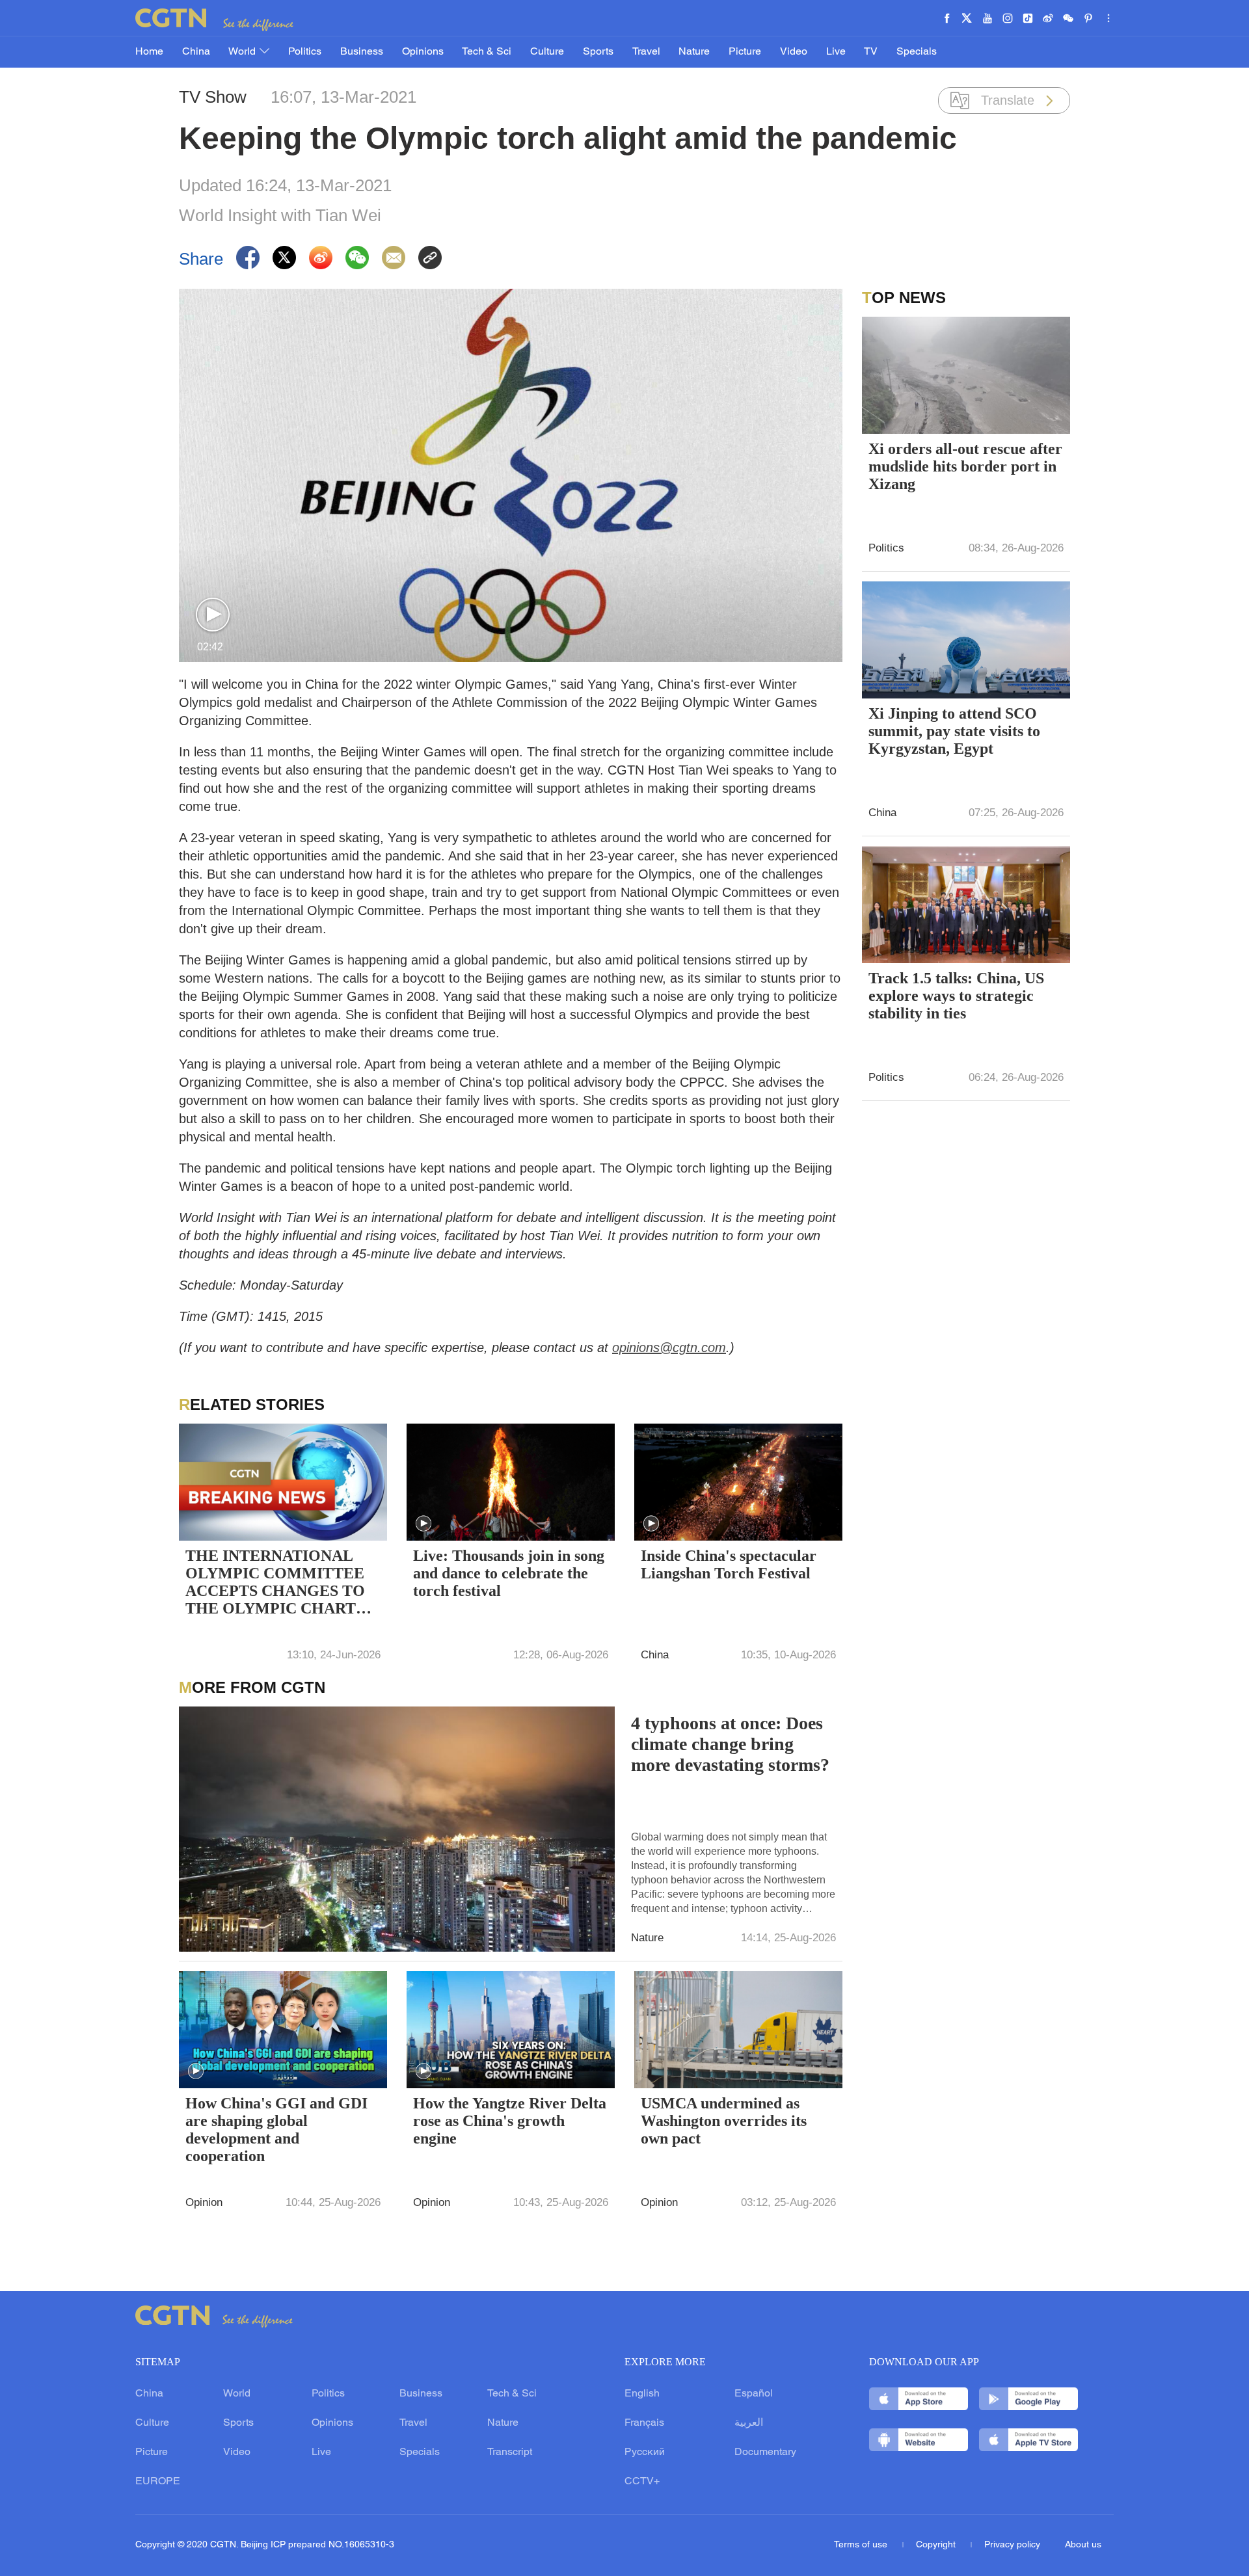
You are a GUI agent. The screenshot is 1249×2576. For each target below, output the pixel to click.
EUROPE (158, 2482)
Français (644, 2423)
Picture (745, 52)
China (196, 52)
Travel (646, 52)
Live (836, 52)
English (642, 2394)
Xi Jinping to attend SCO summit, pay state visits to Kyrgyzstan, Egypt (954, 731)
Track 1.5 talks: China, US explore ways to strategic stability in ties (956, 996)
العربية (749, 2423)
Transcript (510, 2452)
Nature (694, 52)
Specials (917, 52)
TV (871, 52)
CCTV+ (642, 2482)
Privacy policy (1012, 2545)
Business (362, 52)
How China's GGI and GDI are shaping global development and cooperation (276, 2130)
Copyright (937, 2545)
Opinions (423, 52)
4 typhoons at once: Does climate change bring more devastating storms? (730, 1744)
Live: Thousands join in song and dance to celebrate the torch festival (509, 1573)
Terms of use (862, 2545)
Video (794, 52)
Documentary (765, 2452)
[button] (213, 615)
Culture (547, 52)
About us (1083, 2545)
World (243, 52)
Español (754, 2394)
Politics (305, 52)
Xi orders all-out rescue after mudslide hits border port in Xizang (965, 466)
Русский (645, 2452)
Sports (598, 52)
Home (149, 52)
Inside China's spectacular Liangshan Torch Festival (729, 1564)
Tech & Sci (487, 52)
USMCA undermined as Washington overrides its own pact (724, 2121)
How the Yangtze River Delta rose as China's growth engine (510, 2121)
